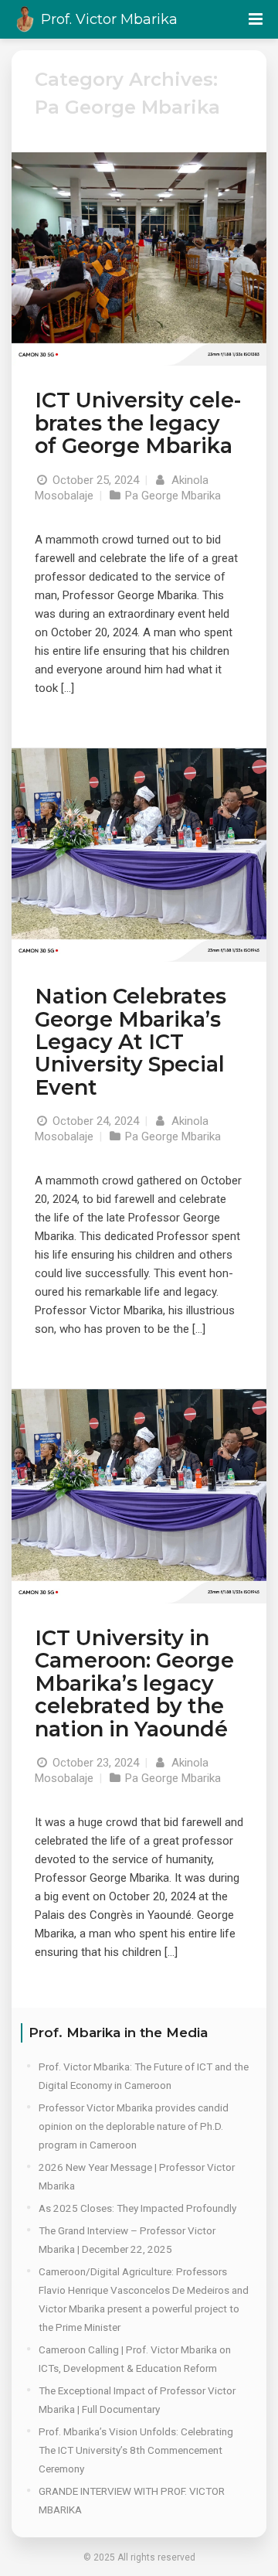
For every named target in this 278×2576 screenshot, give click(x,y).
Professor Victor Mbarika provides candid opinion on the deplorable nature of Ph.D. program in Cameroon (134, 2126)
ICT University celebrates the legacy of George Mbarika (138, 423)
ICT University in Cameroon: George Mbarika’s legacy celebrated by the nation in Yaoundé (134, 1683)
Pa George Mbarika (173, 496)
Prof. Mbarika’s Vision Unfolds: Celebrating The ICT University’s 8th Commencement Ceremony (136, 2450)
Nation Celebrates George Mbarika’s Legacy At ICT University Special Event (131, 1042)
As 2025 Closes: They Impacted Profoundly (137, 2208)
